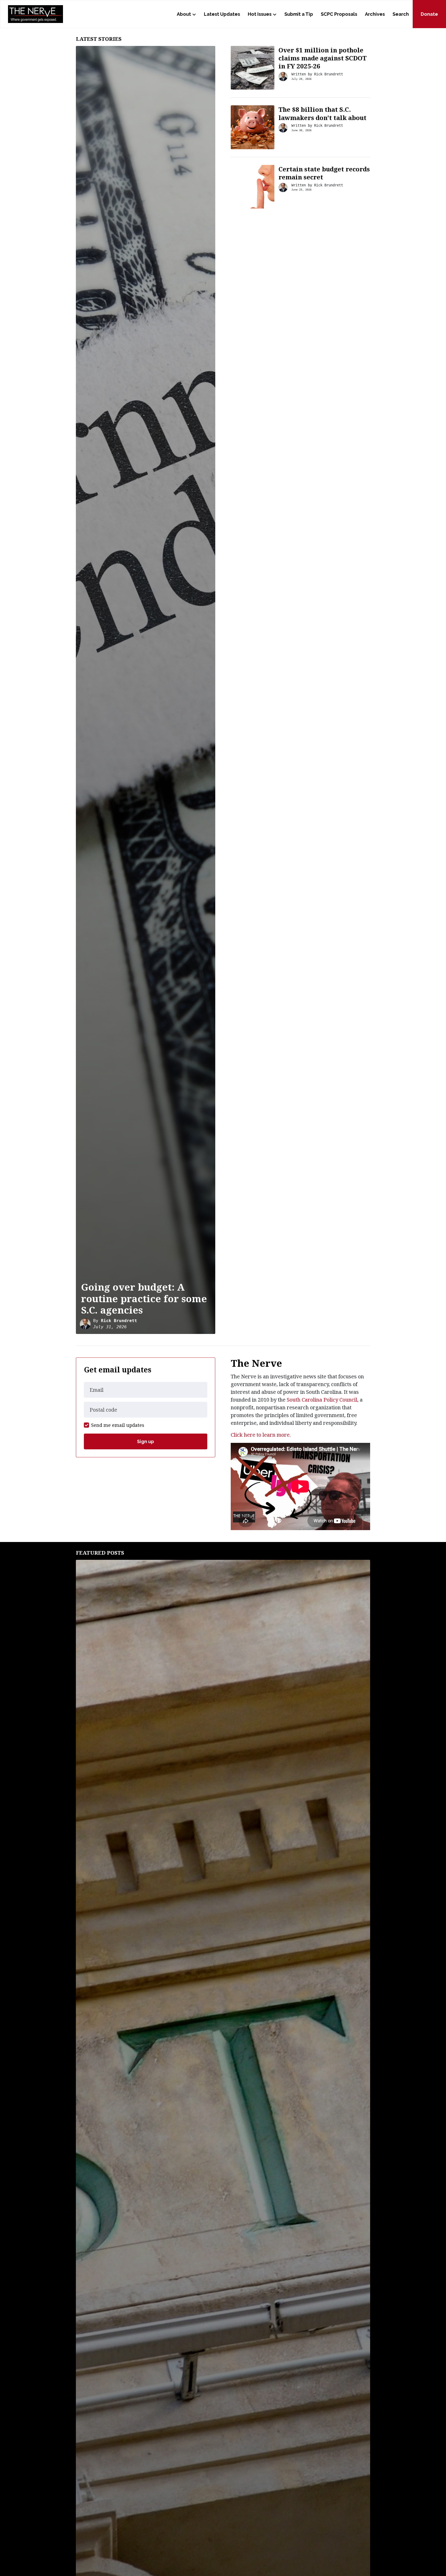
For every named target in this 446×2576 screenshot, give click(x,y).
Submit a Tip (299, 14)
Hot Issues (260, 14)
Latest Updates (222, 14)
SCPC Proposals (339, 14)
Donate (429, 14)
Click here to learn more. (261, 1435)
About (184, 14)
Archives (375, 14)
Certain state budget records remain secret (324, 173)
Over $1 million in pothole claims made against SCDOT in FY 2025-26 (323, 58)
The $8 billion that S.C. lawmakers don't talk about (322, 113)
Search (401, 14)
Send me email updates (118, 1425)
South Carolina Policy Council (322, 1400)
